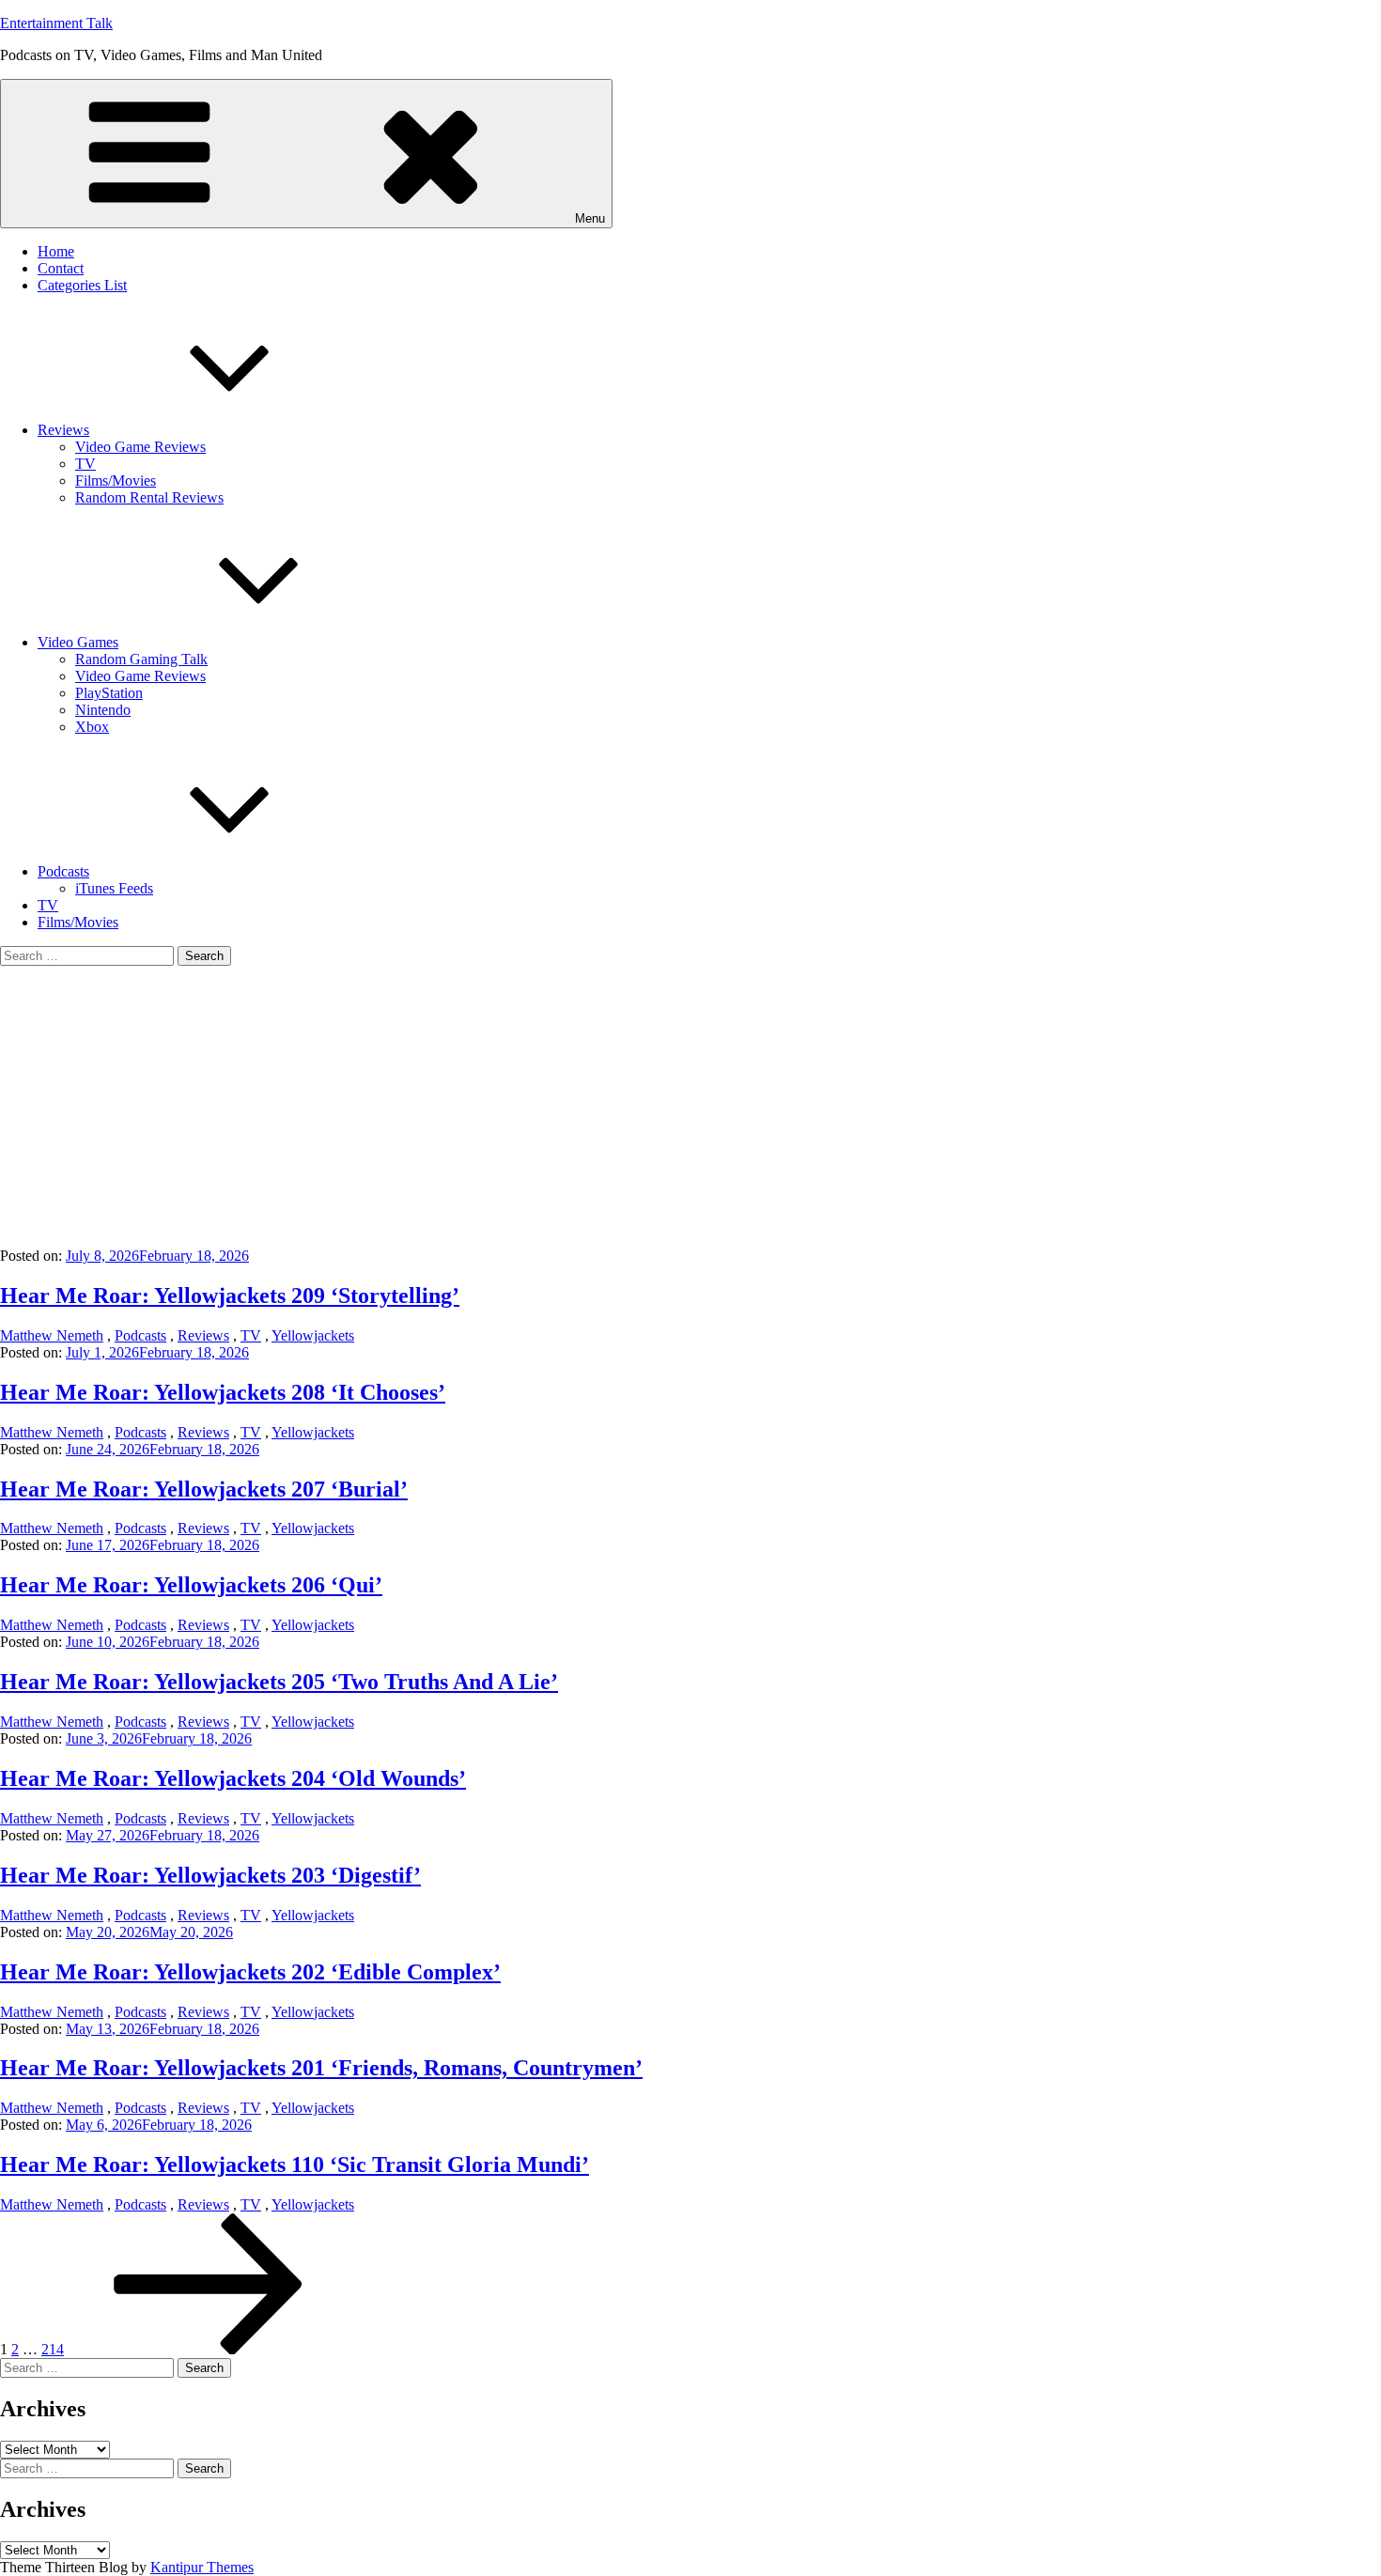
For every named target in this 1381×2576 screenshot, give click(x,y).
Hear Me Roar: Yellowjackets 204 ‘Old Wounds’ (233, 1778)
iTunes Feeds (114, 888)
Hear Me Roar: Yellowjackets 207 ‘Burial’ (204, 1489)
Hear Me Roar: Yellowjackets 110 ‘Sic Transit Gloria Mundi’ (295, 2165)
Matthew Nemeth (52, 1335)
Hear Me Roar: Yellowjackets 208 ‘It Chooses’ (223, 1392)
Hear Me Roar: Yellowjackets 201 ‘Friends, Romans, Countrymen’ (321, 2068)
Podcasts (63, 871)
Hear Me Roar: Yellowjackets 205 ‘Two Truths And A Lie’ (279, 1682)
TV (85, 464)
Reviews (63, 430)
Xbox (92, 727)
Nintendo (103, 710)
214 (53, 2349)
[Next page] (209, 2349)
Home (56, 251)
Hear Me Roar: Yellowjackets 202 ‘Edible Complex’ (250, 1972)
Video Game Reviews (140, 447)
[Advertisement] (690, 1107)
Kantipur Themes (202, 2567)
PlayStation (109, 693)
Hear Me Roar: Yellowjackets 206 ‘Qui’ (191, 1585)
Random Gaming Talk (141, 659)
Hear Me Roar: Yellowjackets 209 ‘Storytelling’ (230, 1296)
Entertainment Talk (56, 23)
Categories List (82, 285)
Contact (61, 268)
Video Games (78, 642)
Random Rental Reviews (149, 497)
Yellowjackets (313, 1335)
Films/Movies (116, 481)
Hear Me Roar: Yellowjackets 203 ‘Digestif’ (210, 1875)
